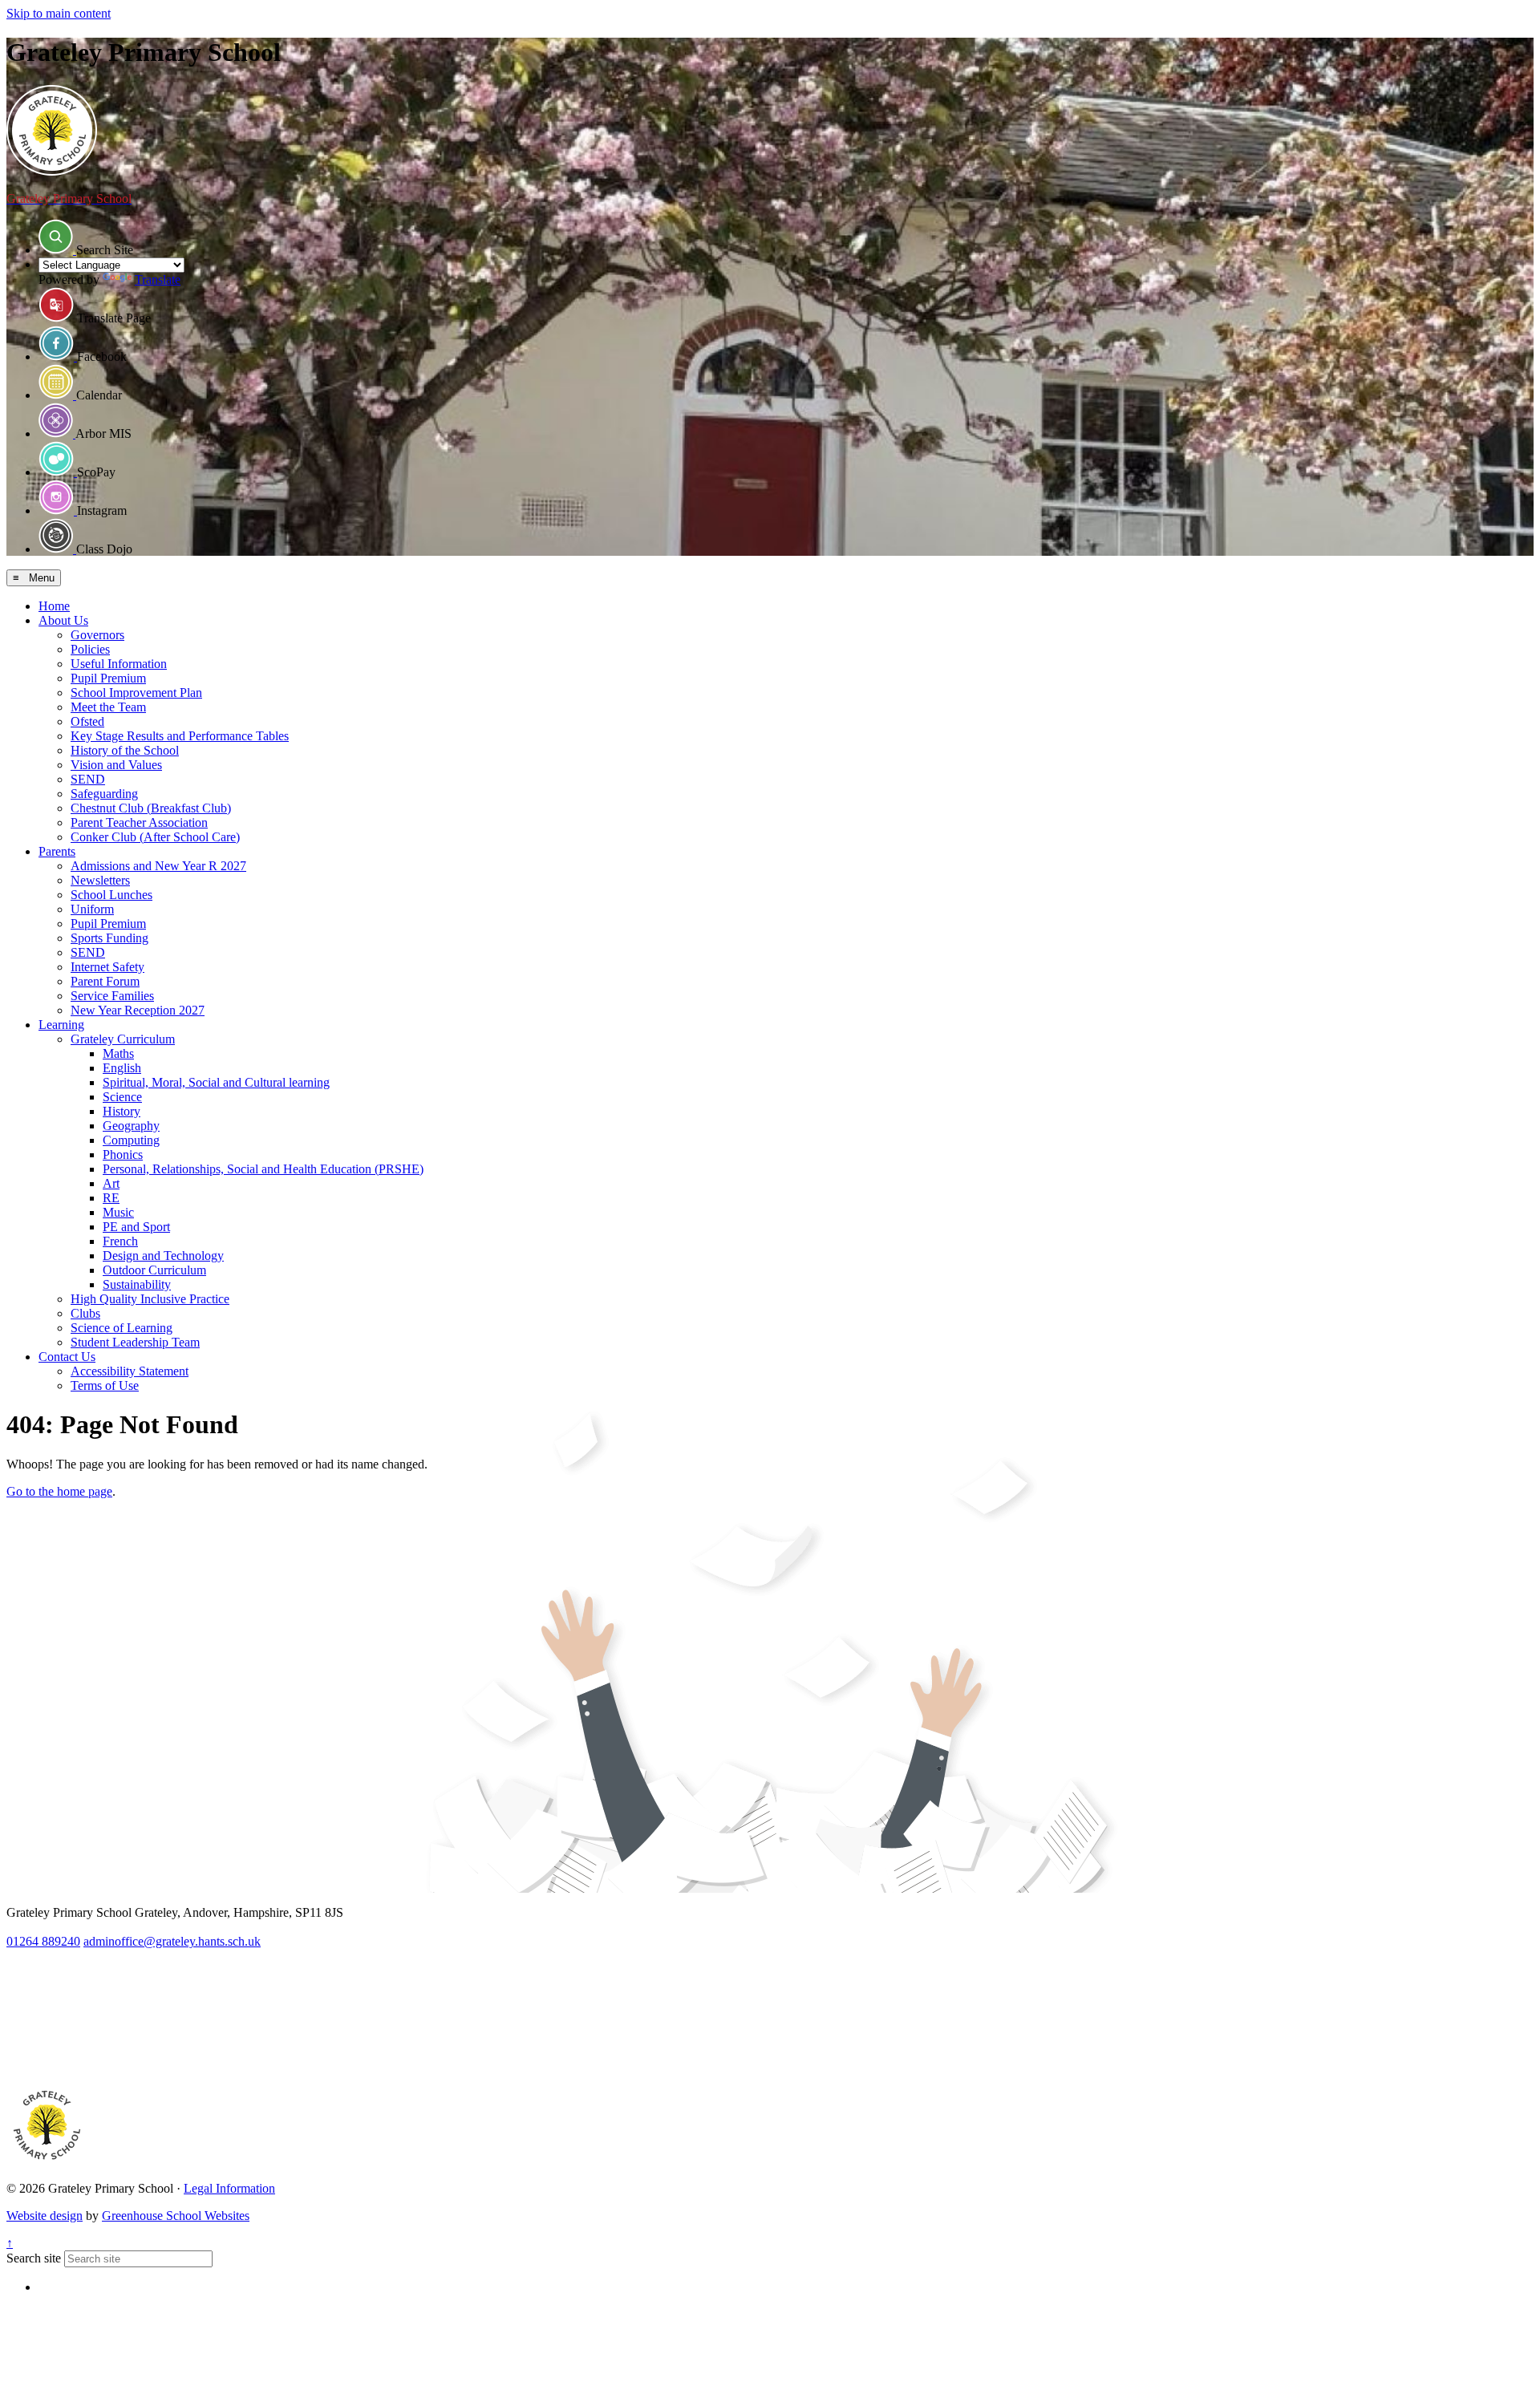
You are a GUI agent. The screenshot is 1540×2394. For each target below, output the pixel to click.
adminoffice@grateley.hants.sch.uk (172, 1941)
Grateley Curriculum (123, 1039)
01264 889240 (43, 1941)
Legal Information (229, 2188)
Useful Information (119, 664)
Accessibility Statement (130, 1371)
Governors (97, 635)
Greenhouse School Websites (176, 2216)
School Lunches (111, 895)
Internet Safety (107, 967)
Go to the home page (59, 1491)
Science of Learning (122, 1328)
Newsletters (100, 880)
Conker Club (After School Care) (155, 837)
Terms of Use (105, 1385)
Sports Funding (109, 938)
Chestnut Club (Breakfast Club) (151, 808)
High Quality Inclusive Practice (150, 1299)
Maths (118, 1053)
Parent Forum (105, 981)
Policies (90, 649)
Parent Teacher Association (139, 822)
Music (118, 1212)
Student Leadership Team (135, 1342)
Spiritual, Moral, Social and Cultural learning (216, 1082)
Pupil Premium (108, 678)
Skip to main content (59, 13)
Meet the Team (108, 707)
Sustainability (137, 1284)
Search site (34, 2258)
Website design (45, 2216)
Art (111, 1183)
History (122, 1111)
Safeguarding (104, 794)
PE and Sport (136, 1227)
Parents (57, 851)
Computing (131, 1140)
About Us (63, 620)
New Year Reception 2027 (138, 1010)
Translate (158, 280)
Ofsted (87, 721)
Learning (61, 1025)
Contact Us (67, 1357)
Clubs (85, 1313)
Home (54, 606)
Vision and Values (116, 765)
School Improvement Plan (136, 693)
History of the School (125, 750)
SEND (88, 779)
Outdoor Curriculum (154, 1270)
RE (111, 1198)
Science (122, 1097)
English (122, 1068)
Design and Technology (163, 1256)
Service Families (112, 996)
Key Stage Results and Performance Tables (180, 736)
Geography (131, 1126)
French (120, 1241)
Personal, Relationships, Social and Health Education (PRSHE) (263, 1169)
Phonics (123, 1154)
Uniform (92, 909)
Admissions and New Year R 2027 (158, 866)
